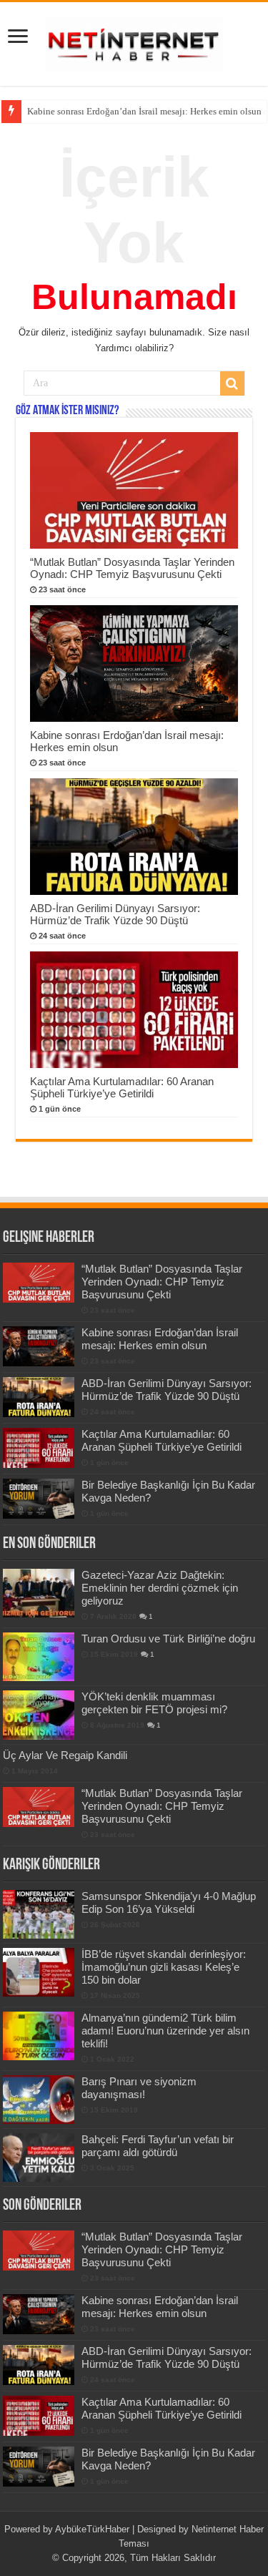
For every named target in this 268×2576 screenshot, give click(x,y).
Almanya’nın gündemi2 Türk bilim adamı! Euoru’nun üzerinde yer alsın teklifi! (165, 2031)
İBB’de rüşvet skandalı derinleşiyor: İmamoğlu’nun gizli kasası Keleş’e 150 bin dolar (164, 1967)
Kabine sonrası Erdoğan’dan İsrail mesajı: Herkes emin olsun (144, 111)
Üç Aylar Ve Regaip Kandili (65, 1755)
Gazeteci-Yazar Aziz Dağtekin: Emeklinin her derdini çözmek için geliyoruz (160, 1588)
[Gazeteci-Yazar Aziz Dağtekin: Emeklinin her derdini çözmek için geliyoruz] (39, 1593)
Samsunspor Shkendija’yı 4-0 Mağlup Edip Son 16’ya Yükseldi (169, 1902)
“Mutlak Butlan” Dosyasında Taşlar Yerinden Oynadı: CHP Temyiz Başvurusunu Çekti (132, 568)
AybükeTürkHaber (92, 2529)
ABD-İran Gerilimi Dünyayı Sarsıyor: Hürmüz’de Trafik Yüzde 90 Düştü (115, 914)
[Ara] (232, 383)
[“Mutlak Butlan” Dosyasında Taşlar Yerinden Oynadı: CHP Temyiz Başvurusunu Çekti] (39, 1807)
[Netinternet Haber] (134, 41)
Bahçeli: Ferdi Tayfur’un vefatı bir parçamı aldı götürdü (158, 2146)
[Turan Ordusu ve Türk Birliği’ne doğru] (39, 1657)
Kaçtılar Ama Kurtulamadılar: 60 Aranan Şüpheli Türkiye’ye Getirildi (122, 1087)
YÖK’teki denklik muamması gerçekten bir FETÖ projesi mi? (154, 1703)
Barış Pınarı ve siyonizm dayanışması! (139, 2088)
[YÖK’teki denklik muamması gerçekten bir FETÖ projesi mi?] (39, 1715)
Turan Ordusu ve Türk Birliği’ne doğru (168, 1639)
